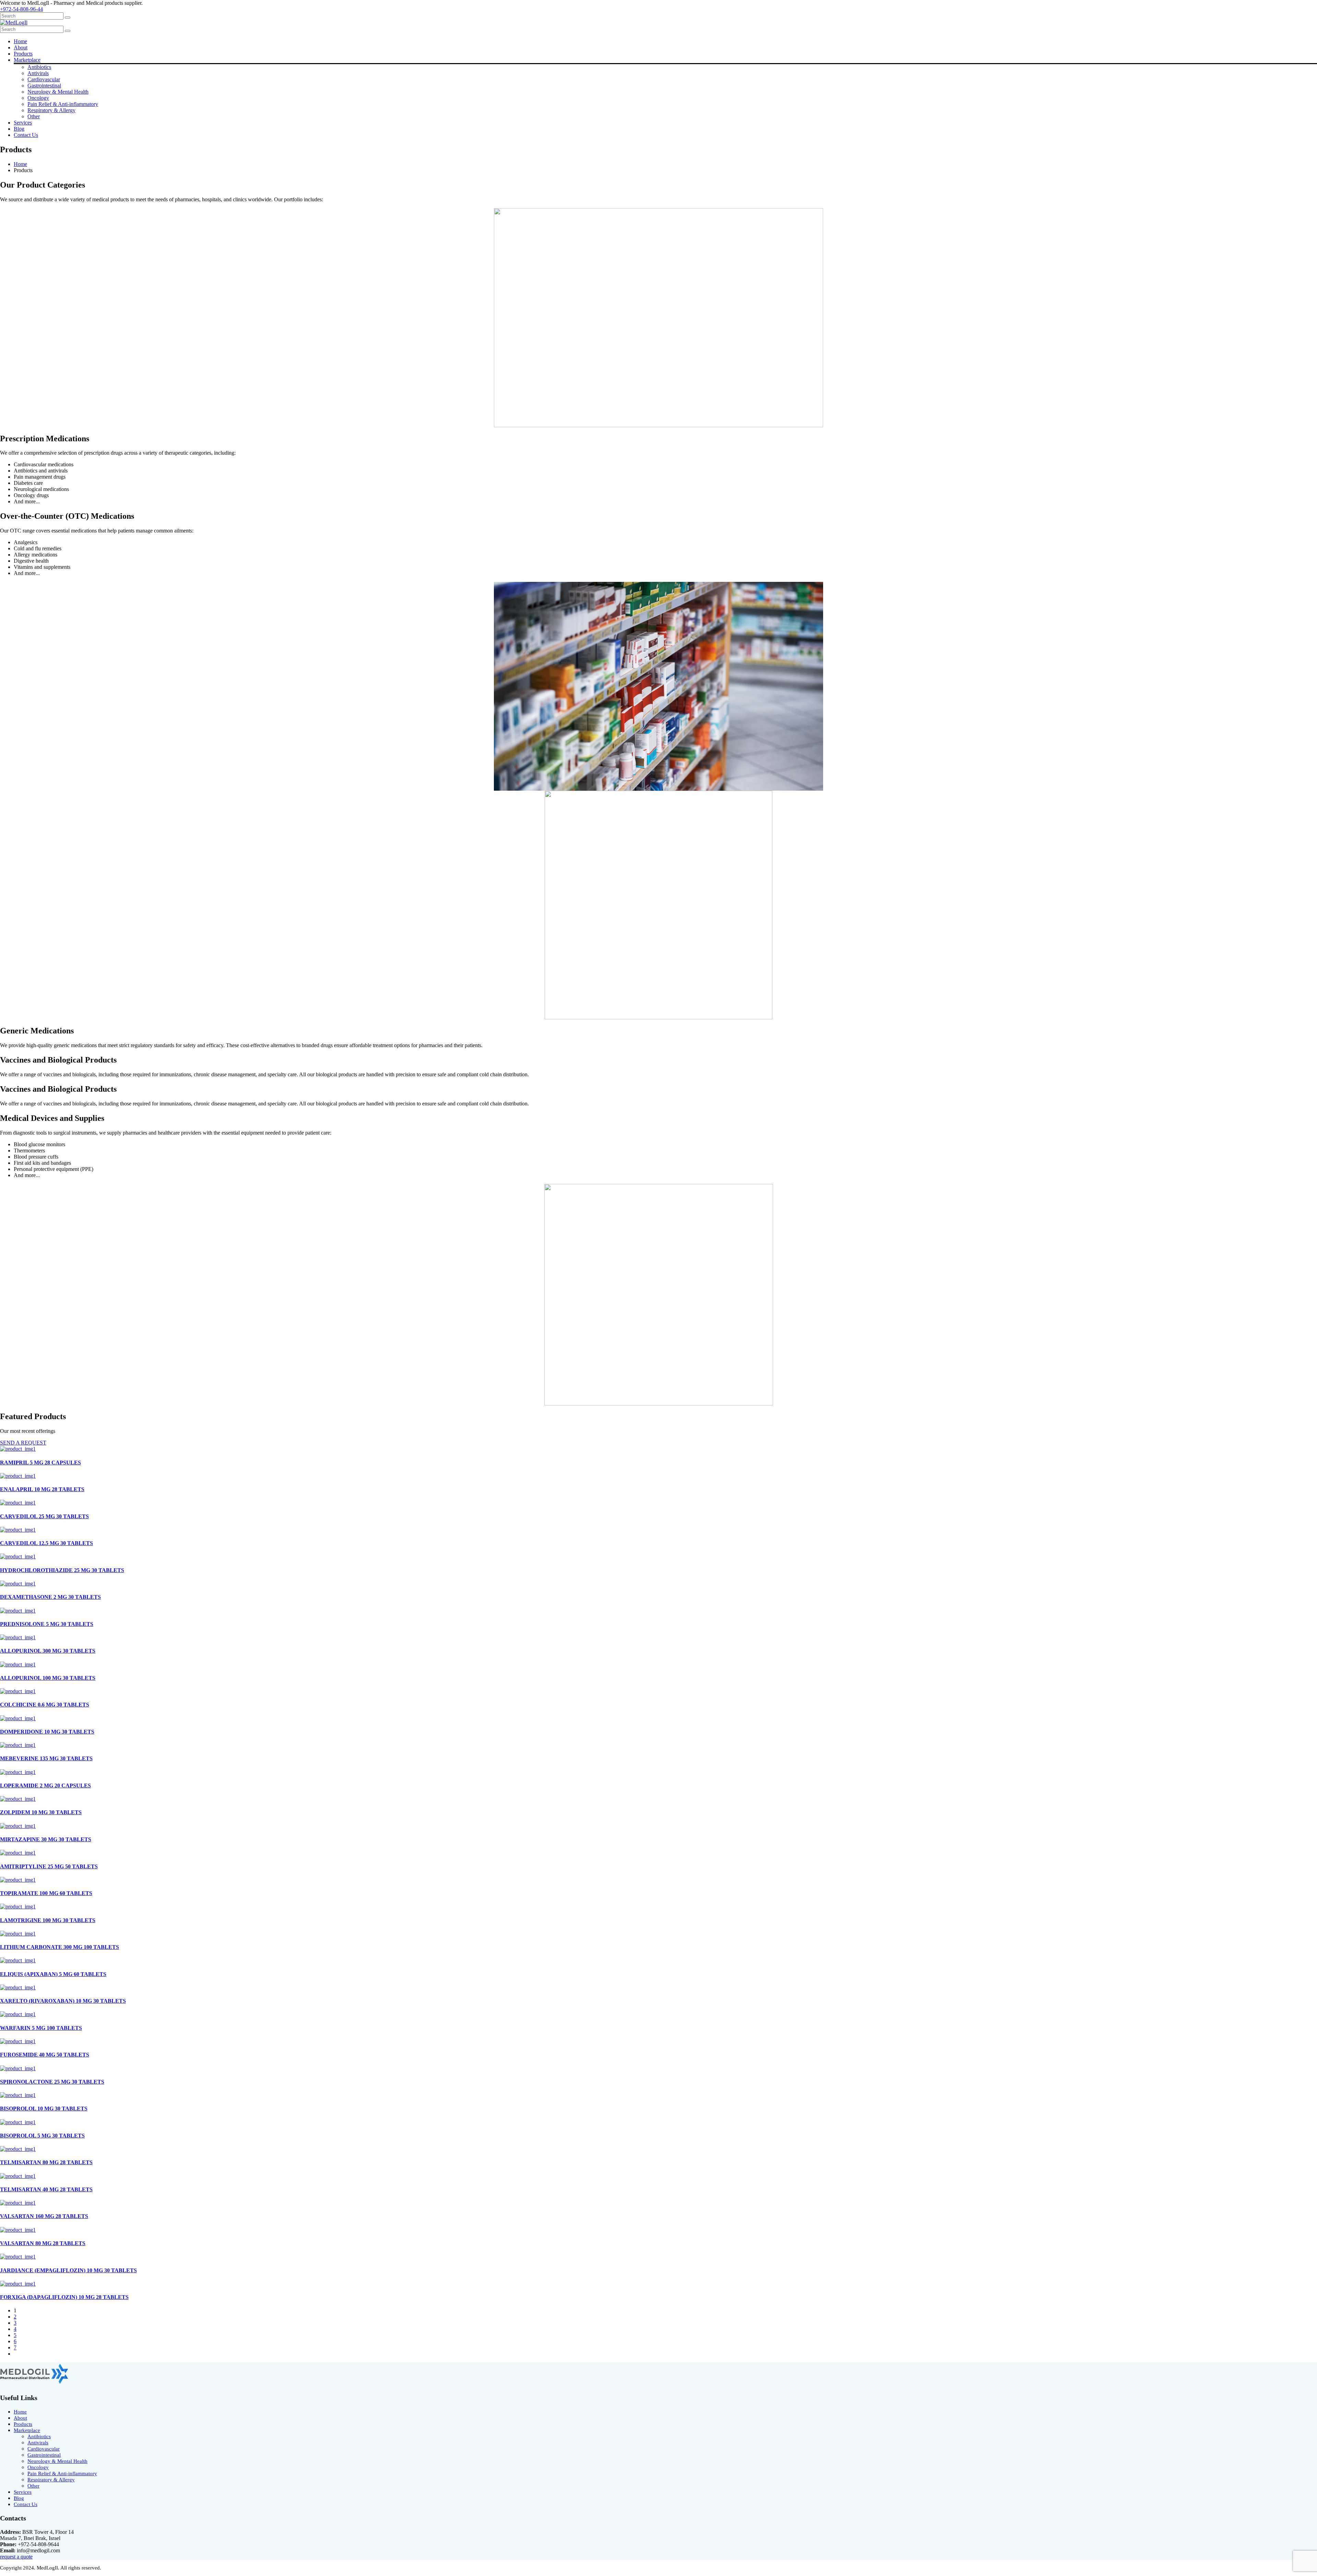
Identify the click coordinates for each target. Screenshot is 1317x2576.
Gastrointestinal (44, 86)
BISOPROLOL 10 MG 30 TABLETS (44, 2108)
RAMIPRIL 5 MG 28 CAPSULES (40, 1463)
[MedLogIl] (14, 22)
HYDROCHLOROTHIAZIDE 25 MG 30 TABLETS (62, 1570)
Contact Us (26, 135)
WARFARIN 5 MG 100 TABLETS (41, 2028)
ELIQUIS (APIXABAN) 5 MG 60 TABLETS (53, 1974)
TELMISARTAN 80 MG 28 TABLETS (46, 2162)
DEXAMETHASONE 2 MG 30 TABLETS (50, 1597)
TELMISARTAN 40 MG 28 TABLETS (46, 2189)
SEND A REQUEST (23, 1443)
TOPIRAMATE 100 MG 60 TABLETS (46, 1893)
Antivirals (38, 73)
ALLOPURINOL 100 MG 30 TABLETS (48, 1678)
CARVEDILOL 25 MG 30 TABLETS (44, 1516)
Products (23, 54)
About (21, 47)
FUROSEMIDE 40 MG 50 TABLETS (45, 2055)
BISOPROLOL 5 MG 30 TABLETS (42, 2136)
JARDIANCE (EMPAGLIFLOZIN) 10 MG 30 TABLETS (68, 2270)
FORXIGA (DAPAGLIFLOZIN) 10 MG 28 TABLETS (64, 2297)
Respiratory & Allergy (51, 110)
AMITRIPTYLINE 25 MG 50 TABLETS (49, 1866)
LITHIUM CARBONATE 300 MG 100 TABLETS (60, 1947)
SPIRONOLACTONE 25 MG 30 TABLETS (52, 2082)
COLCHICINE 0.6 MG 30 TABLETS (45, 1705)
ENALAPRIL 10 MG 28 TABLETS (42, 1489)
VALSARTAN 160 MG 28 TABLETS (44, 2216)
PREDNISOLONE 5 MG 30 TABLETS (47, 1624)
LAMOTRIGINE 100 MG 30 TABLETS (48, 1920)
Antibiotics (39, 67)
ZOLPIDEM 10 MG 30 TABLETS (41, 1812)
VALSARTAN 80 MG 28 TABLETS (43, 2243)
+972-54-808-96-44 (21, 9)
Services (23, 123)
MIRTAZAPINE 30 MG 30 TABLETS (46, 1839)
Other (34, 116)
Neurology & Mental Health (58, 92)
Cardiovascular (44, 79)
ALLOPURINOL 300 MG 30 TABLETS (48, 1651)
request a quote (16, 2557)
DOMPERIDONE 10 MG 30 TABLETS (47, 1732)
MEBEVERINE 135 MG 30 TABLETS (46, 1758)
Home (20, 41)
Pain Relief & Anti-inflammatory (63, 104)
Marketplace (27, 60)
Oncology (38, 98)
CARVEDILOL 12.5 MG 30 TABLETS (46, 1543)
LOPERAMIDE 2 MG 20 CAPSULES (45, 1786)
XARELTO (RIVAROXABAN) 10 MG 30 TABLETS (63, 2001)
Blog (19, 129)
